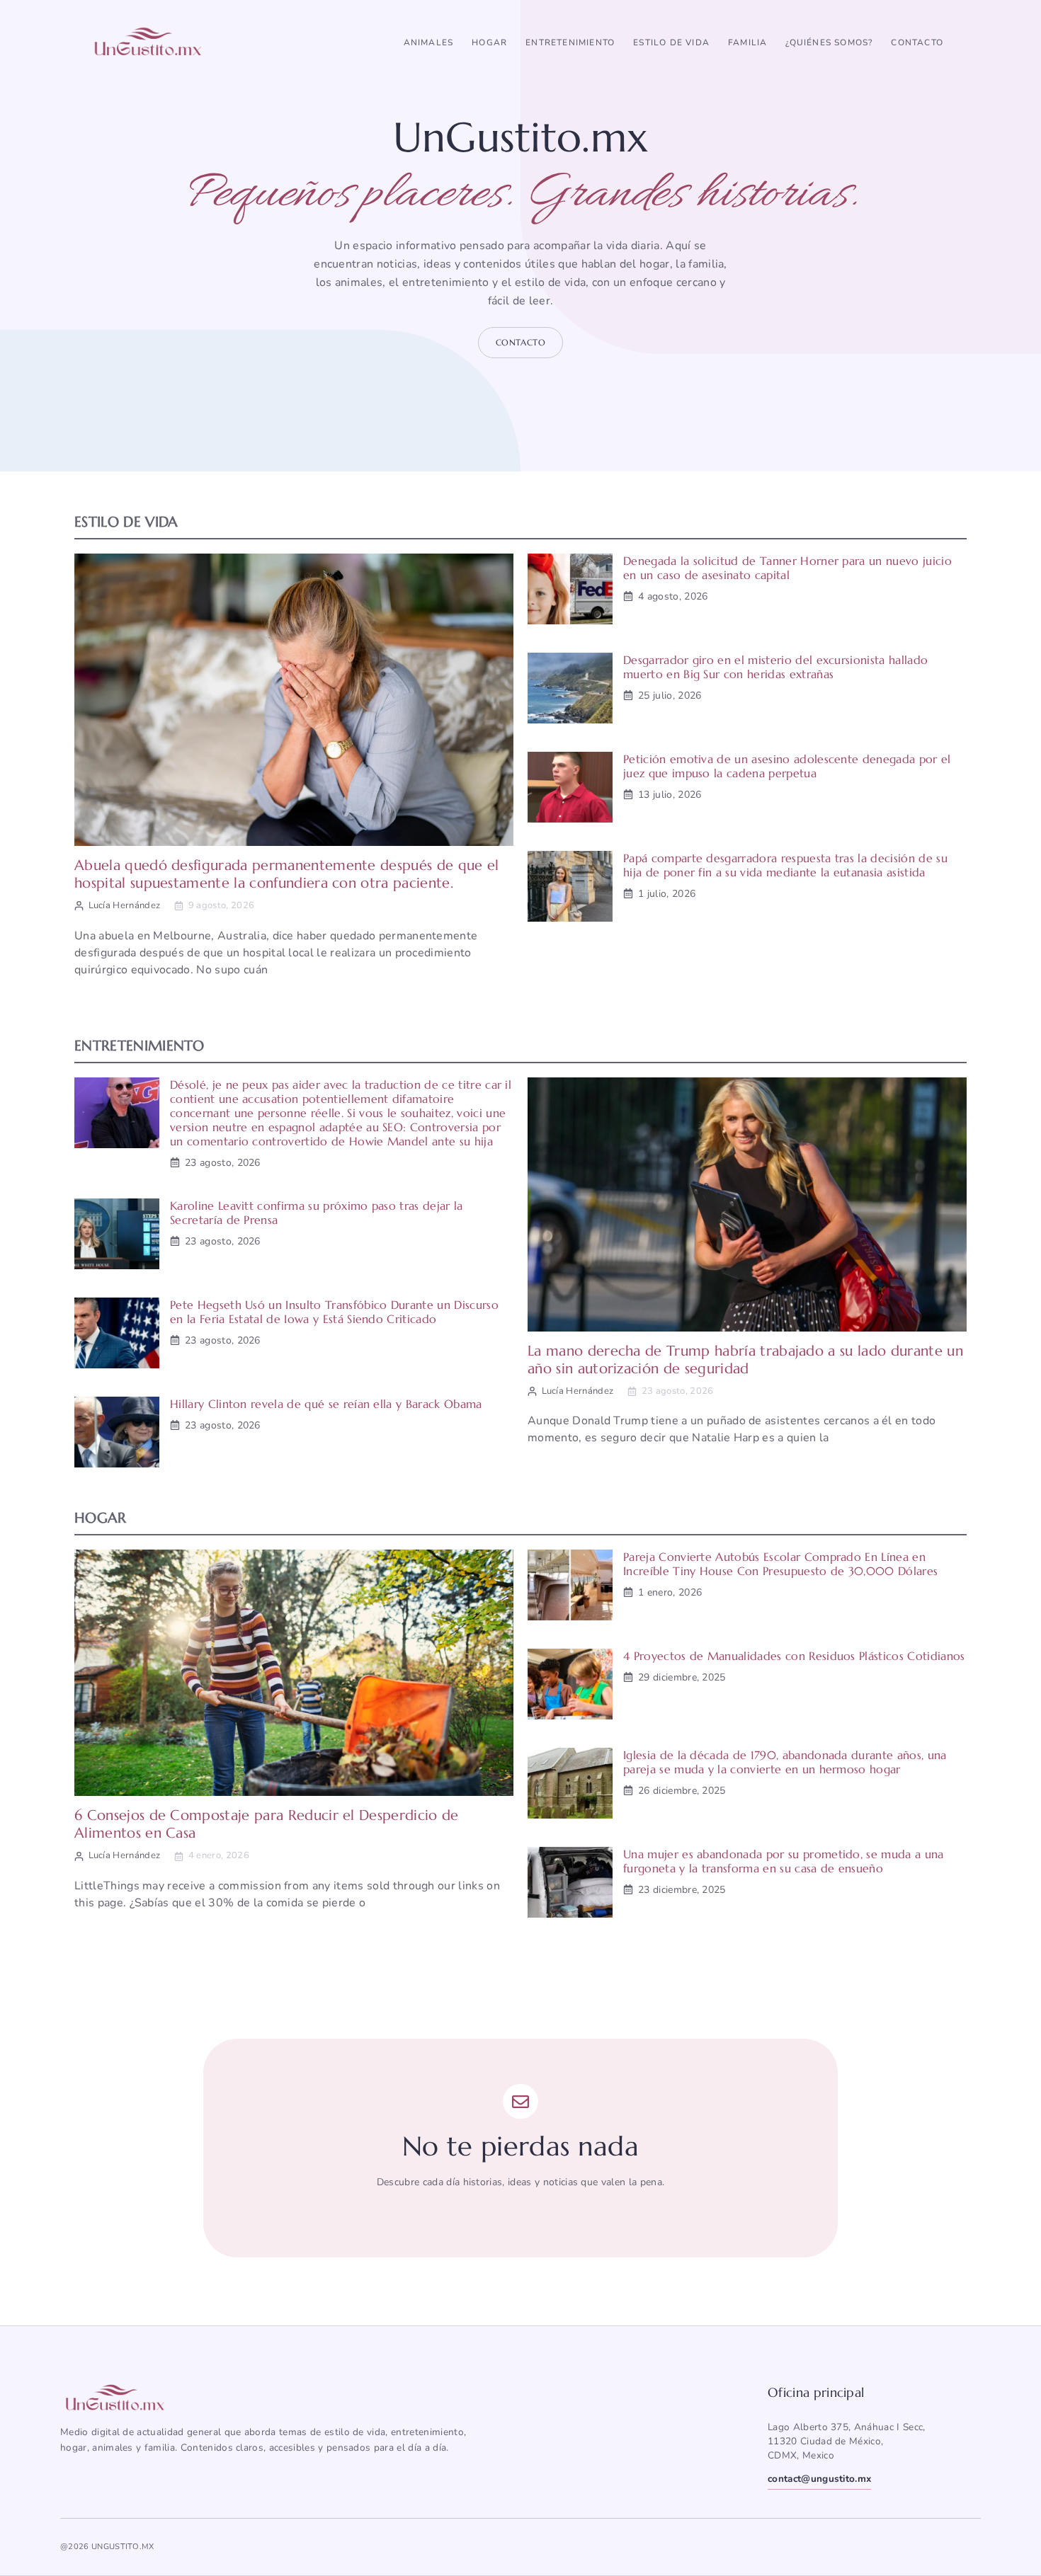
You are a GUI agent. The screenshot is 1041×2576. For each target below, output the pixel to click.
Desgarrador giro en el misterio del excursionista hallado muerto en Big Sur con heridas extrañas (775, 667)
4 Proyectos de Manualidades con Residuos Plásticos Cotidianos (794, 1656)
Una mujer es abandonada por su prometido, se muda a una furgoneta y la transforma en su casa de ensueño (784, 1861)
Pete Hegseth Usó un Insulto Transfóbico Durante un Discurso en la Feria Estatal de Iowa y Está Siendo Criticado (334, 1312)
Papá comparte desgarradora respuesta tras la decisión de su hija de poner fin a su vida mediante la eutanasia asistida (785, 865)
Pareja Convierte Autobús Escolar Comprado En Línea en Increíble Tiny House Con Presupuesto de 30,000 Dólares (780, 1564)
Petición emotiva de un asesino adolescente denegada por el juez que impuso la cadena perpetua (787, 766)
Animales (429, 42)
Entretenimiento (570, 42)
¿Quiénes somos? (829, 42)
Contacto (917, 42)
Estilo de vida (671, 42)
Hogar (489, 42)
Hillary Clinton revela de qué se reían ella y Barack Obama (326, 1404)
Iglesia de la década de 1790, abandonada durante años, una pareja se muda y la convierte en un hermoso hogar (785, 1762)
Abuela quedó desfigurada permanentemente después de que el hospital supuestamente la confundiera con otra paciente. (287, 874)
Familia (747, 42)
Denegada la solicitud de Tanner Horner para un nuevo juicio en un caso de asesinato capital (787, 568)
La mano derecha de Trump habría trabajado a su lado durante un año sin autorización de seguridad (745, 1360)
